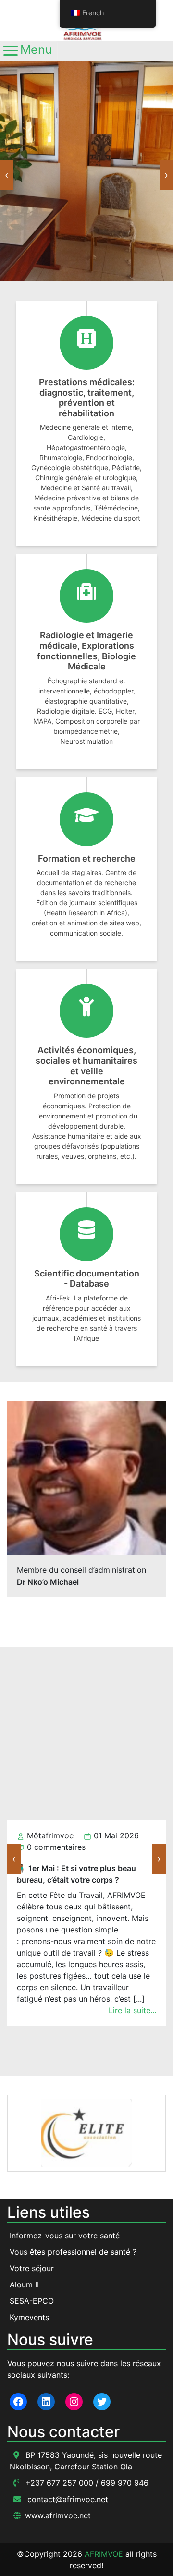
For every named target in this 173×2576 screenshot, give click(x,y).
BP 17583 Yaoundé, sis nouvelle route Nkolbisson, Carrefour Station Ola (86, 2461)
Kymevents (29, 2317)
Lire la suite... (132, 2033)
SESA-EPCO (32, 2301)
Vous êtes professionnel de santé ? (73, 2252)
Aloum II (24, 2284)
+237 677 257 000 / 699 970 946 (86, 2483)
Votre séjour (32, 2268)
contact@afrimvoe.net (67, 2499)
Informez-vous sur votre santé (65, 2236)
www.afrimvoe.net (58, 2515)
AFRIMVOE (104, 2554)
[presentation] (7, 175)
